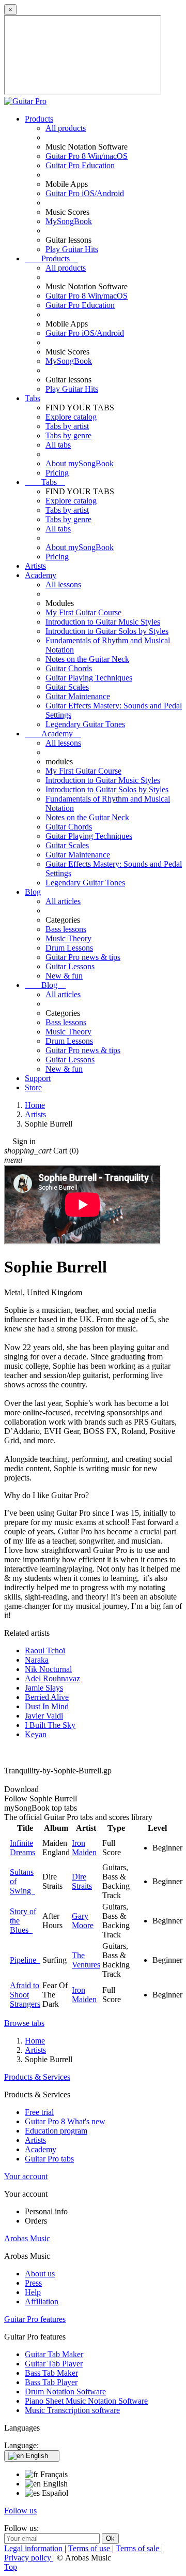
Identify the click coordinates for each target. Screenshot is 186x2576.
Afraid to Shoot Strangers (25, 1995)
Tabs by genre (68, 435)
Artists (35, 566)
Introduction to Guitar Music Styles (103, 622)
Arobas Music (27, 2238)
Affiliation (42, 2301)
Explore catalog (71, 417)
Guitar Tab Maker (54, 2354)
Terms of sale (138, 2548)
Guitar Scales (67, 687)
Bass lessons (66, 929)
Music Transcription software (72, 2410)
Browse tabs (24, 2023)
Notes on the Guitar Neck (87, 659)
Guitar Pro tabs (49, 2159)
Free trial (39, 2112)
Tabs (33, 398)
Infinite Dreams (22, 1848)
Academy (41, 575)
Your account (26, 2176)
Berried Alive (47, 1697)
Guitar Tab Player (54, 2364)
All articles (63, 901)
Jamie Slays (44, 1688)
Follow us (20, 2511)
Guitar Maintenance (78, 696)
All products (66, 128)
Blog (33, 892)
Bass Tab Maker (51, 2373)
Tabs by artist (67, 426)
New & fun (64, 976)
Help (33, 2292)
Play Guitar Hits (72, 249)
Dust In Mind (47, 1706)
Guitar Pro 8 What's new (65, 2121)
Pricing (57, 473)
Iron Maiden (84, 1848)
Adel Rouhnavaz (52, 1678)
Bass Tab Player (51, 2382)
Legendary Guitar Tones (85, 724)
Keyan (36, 1734)
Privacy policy (29, 2558)
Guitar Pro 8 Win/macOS (87, 156)
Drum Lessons (69, 948)
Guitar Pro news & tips (83, 957)
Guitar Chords (69, 668)
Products (39, 119)
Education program (56, 2131)
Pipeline (25, 1960)
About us (40, 2274)
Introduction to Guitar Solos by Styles (107, 631)
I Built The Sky (50, 1725)
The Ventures (86, 1960)
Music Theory (68, 938)
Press (33, 2283)
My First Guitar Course (83, 612)
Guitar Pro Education (80, 165)
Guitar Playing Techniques (89, 678)
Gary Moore (83, 1921)
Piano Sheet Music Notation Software (86, 2401)
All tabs (58, 445)
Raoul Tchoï (45, 1650)
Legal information (34, 2548)
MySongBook (69, 221)
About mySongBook (80, 463)
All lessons (63, 584)
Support (38, 1078)
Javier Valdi (44, 1716)
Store (33, 1087)
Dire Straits (82, 1881)
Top (11, 2567)
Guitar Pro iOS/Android (85, 193)
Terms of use (90, 2548)
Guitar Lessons (70, 966)
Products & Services (37, 2077)
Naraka (37, 1660)
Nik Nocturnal (48, 1669)
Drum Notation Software (65, 2392)
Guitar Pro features (35, 2319)
